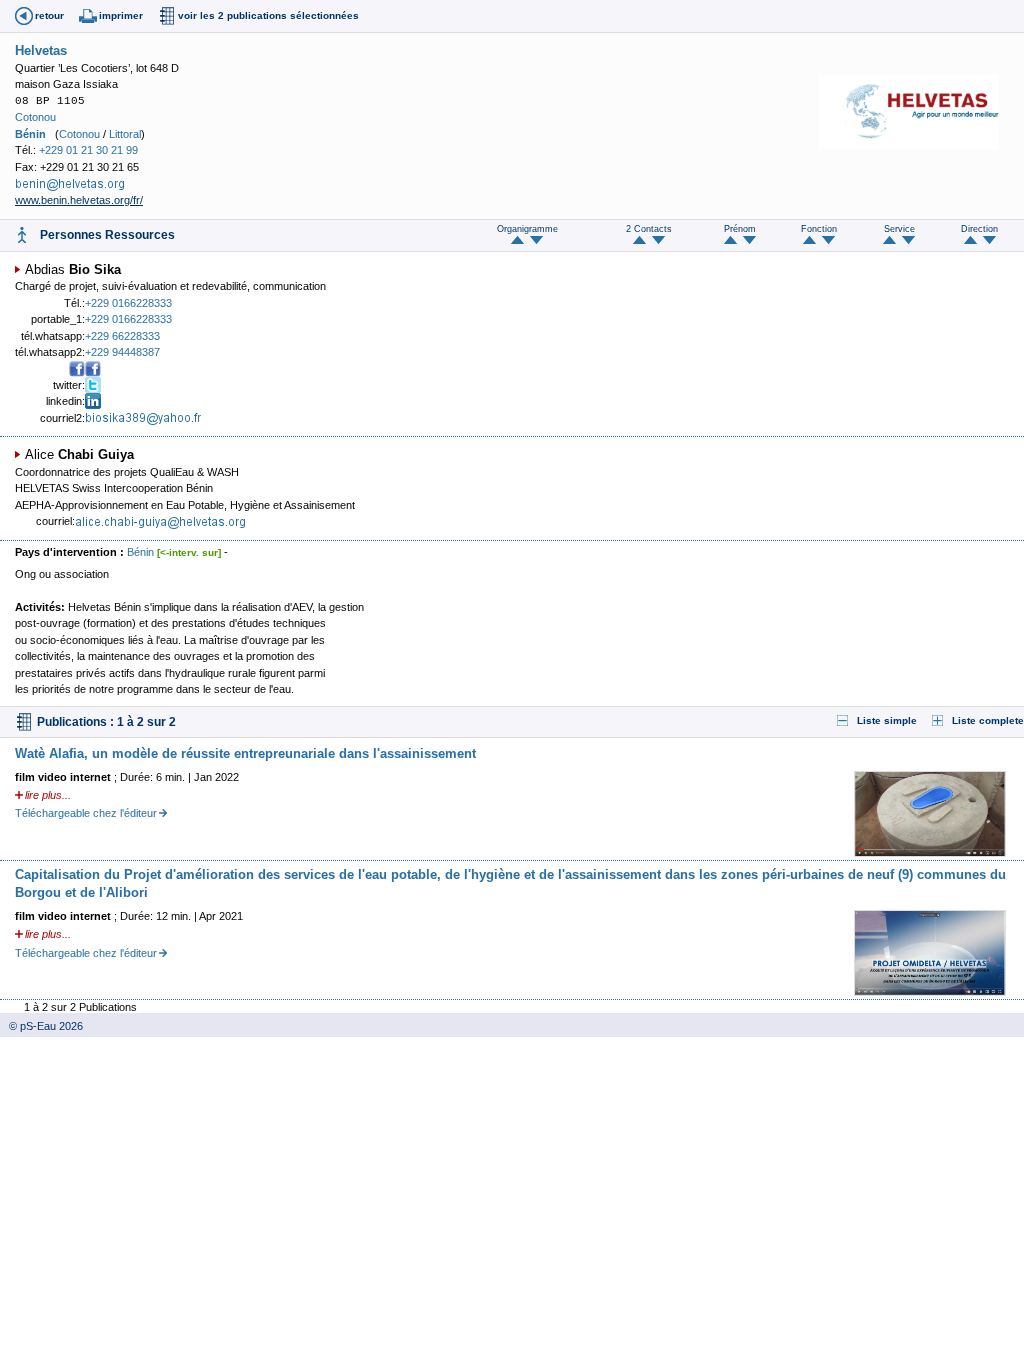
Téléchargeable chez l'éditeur (86, 813)
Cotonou (35, 117)
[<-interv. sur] (189, 552)
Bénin (30, 134)
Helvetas (41, 50)
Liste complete (988, 720)
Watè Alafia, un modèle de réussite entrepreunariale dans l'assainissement (245, 753)
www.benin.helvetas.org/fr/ (79, 200)
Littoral (125, 134)
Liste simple (887, 720)
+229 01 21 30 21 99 (88, 150)
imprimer (121, 15)
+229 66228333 (122, 336)
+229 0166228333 (128, 303)
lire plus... (48, 795)
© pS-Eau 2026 (41, 1026)
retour (49, 15)
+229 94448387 (122, 352)
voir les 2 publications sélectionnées (268, 15)
